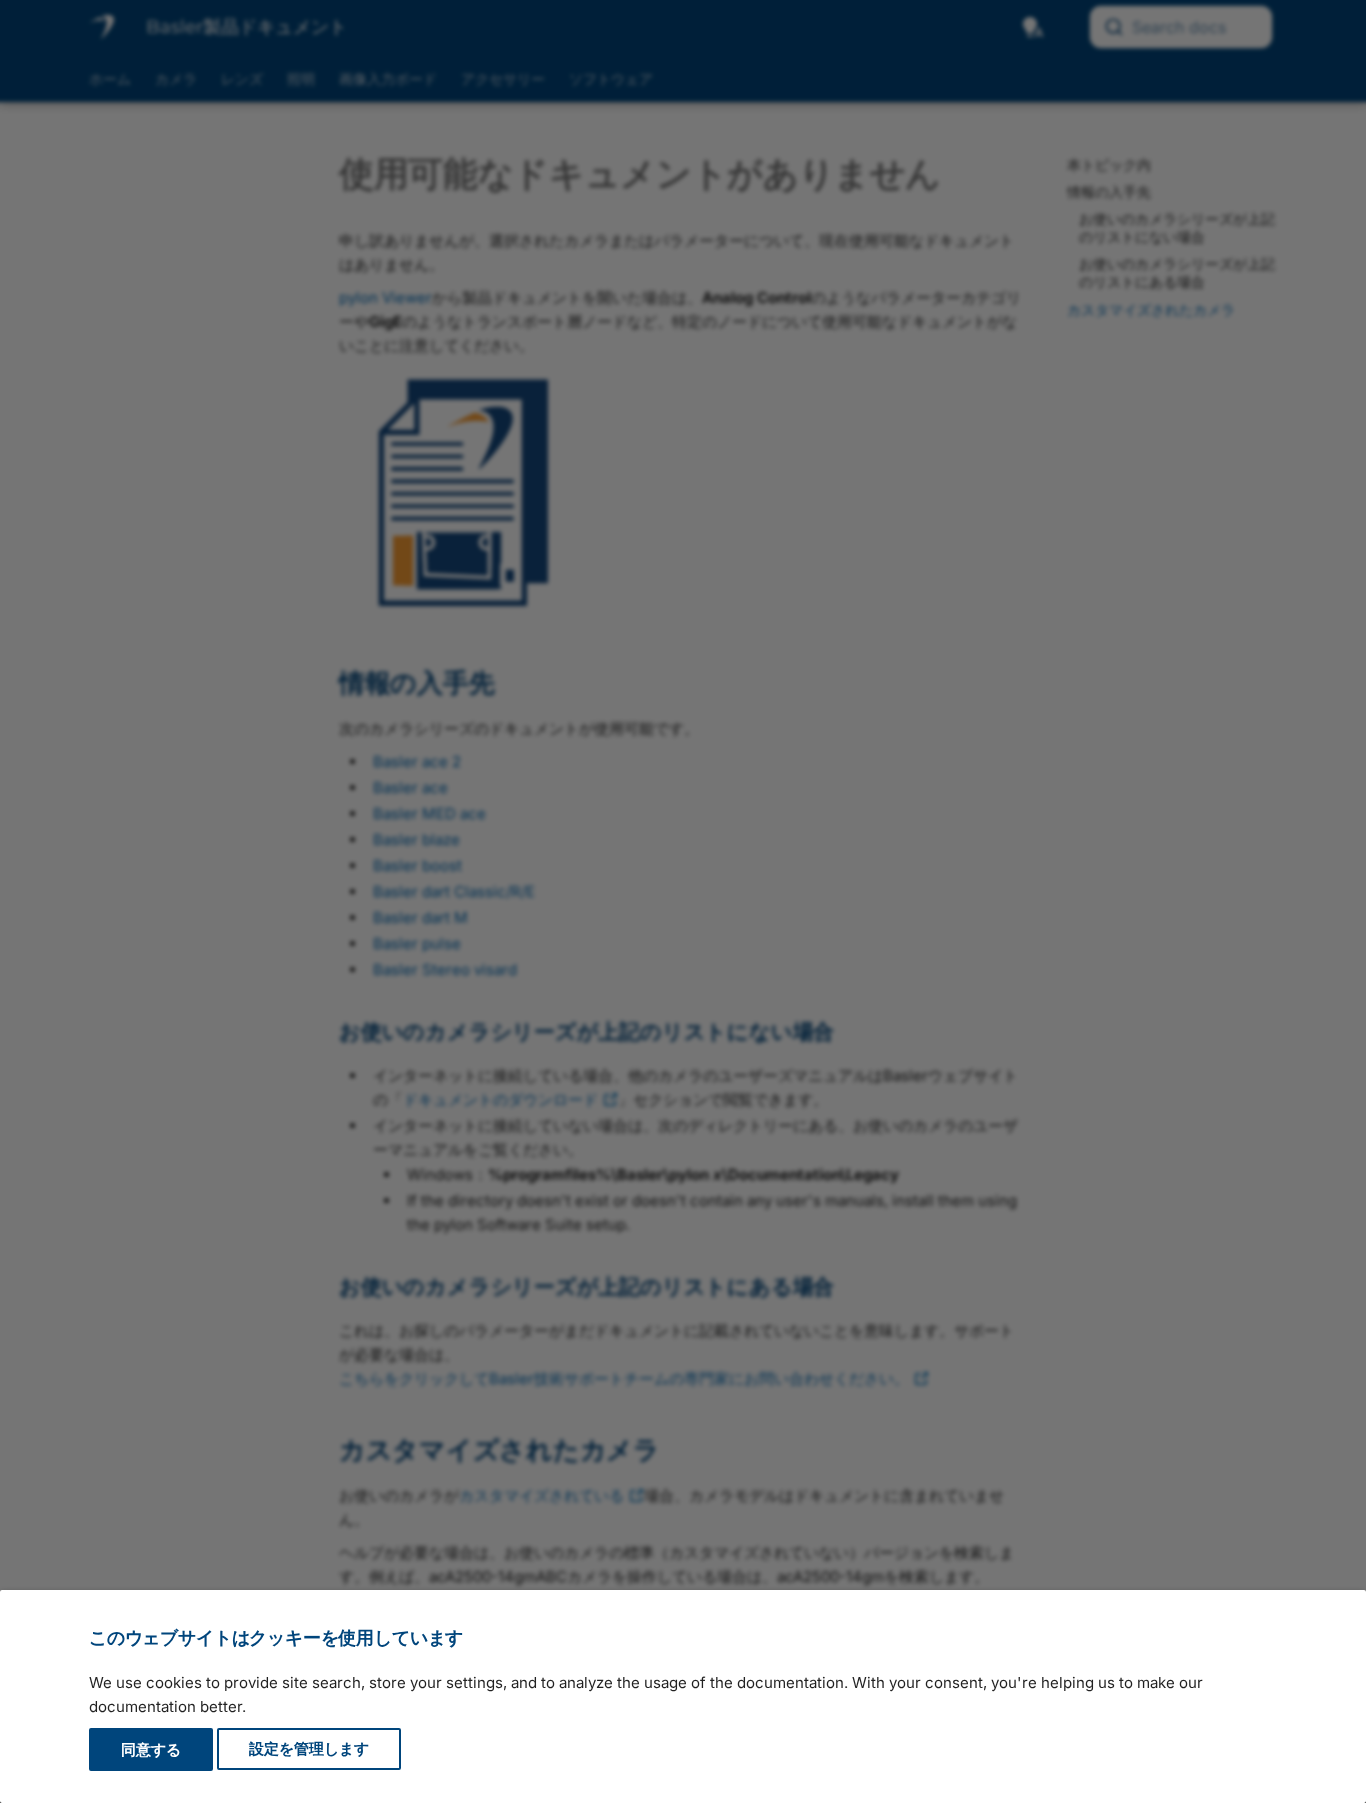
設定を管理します (309, 1749)
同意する (151, 1749)
